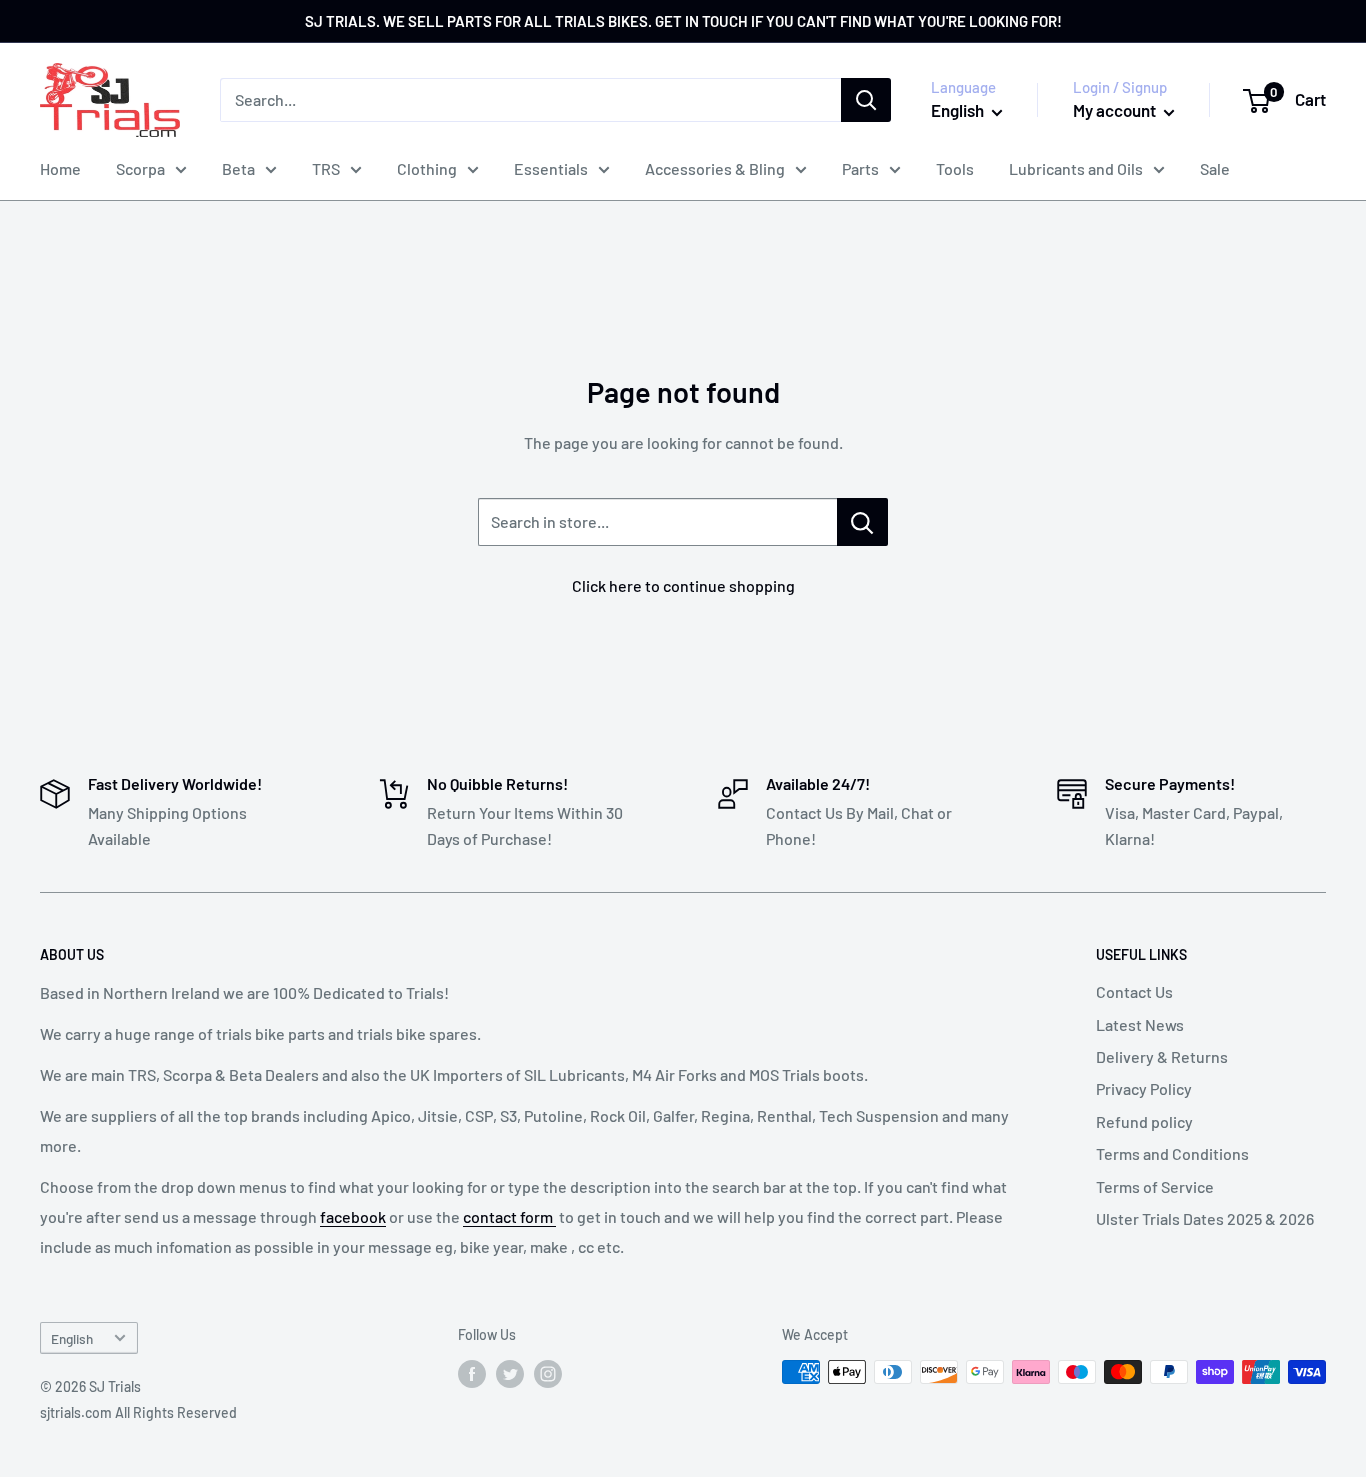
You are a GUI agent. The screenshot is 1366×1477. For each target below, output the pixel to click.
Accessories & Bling (715, 168)
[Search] (866, 100)
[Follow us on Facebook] (472, 1374)
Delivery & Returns (1162, 1056)
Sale (1215, 168)
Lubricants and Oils (1076, 168)
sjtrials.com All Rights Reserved (138, 1412)
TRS (326, 168)
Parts (860, 168)
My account (1116, 110)
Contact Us (1134, 991)
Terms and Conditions (1172, 1153)
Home (60, 168)
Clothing (427, 168)
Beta (238, 168)
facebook (353, 1216)
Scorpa (140, 168)
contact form (509, 1216)
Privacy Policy (1144, 1088)
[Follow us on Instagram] (548, 1374)
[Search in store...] (862, 522)
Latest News (1140, 1024)
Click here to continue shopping (683, 585)
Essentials (551, 168)
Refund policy (1144, 1121)
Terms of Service (1155, 1186)
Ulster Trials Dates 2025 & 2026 (1205, 1218)
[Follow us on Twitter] (510, 1374)
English (72, 1338)
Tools (955, 168)
